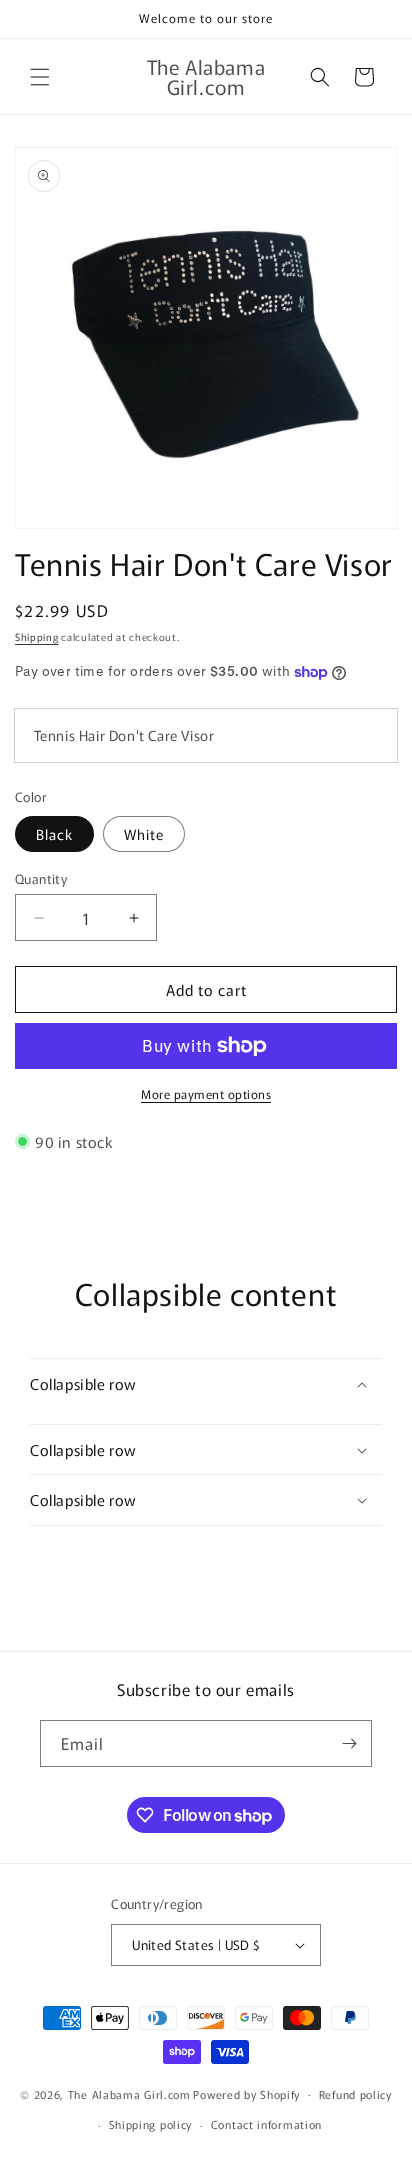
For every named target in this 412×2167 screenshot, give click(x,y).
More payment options (206, 1093)
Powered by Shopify (246, 2093)
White (144, 834)
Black (54, 834)
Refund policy (355, 2094)
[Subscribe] (349, 1743)
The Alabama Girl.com (129, 2093)
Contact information (266, 2124)
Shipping (37, 636)
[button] (40, 77)
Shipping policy (151, 2124)
